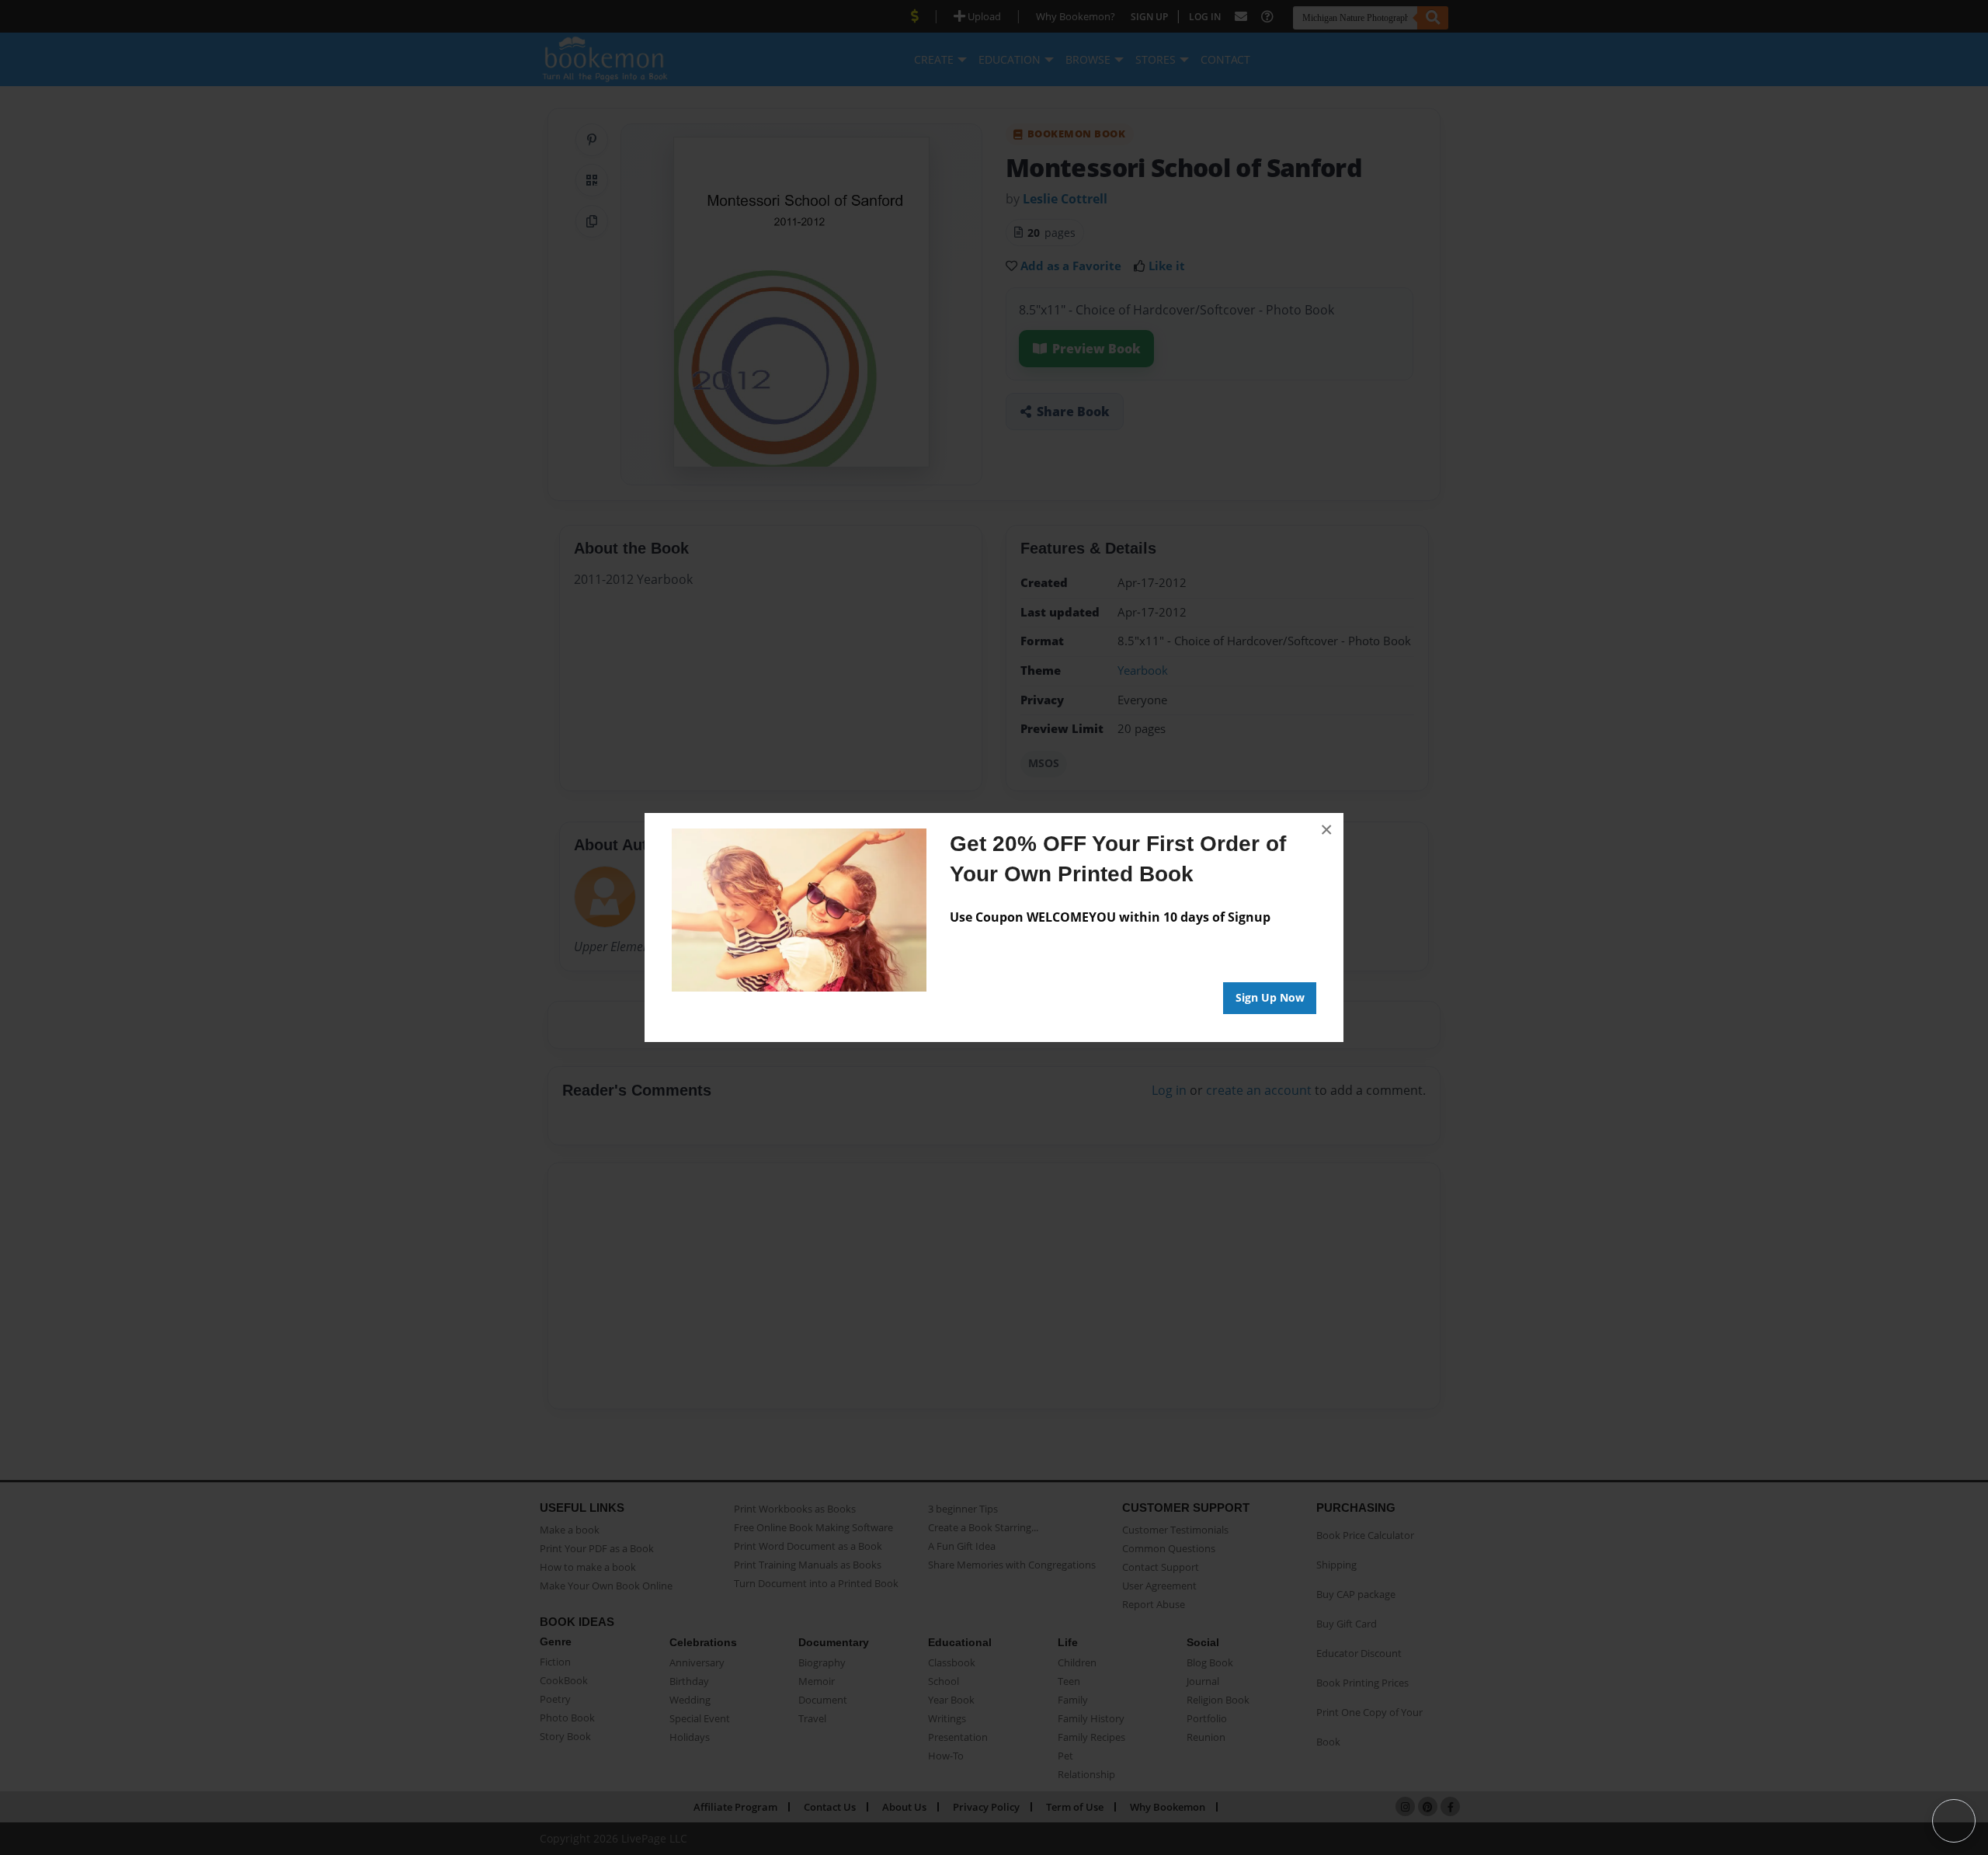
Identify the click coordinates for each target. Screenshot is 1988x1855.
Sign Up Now (1270, 997)
